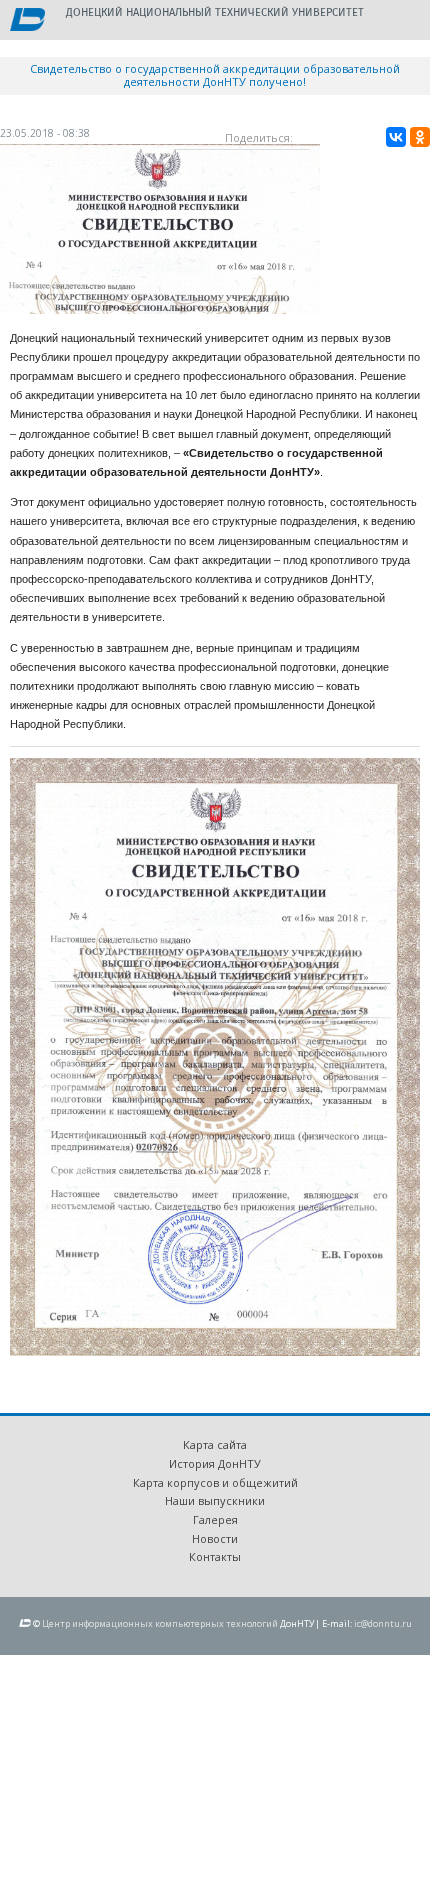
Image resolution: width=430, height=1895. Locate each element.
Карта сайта (215, 1444)
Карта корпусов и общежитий (215, 1482)
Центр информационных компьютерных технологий (160, 1623)
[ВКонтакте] (396, 137)
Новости (215, 1538)
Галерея (215, 1519)
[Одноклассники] (420, 137)
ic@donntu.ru (383, 1623)
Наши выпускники (215, 1500)
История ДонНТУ (215, 1463)
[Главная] (27, 21)
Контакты (215, 1556)
